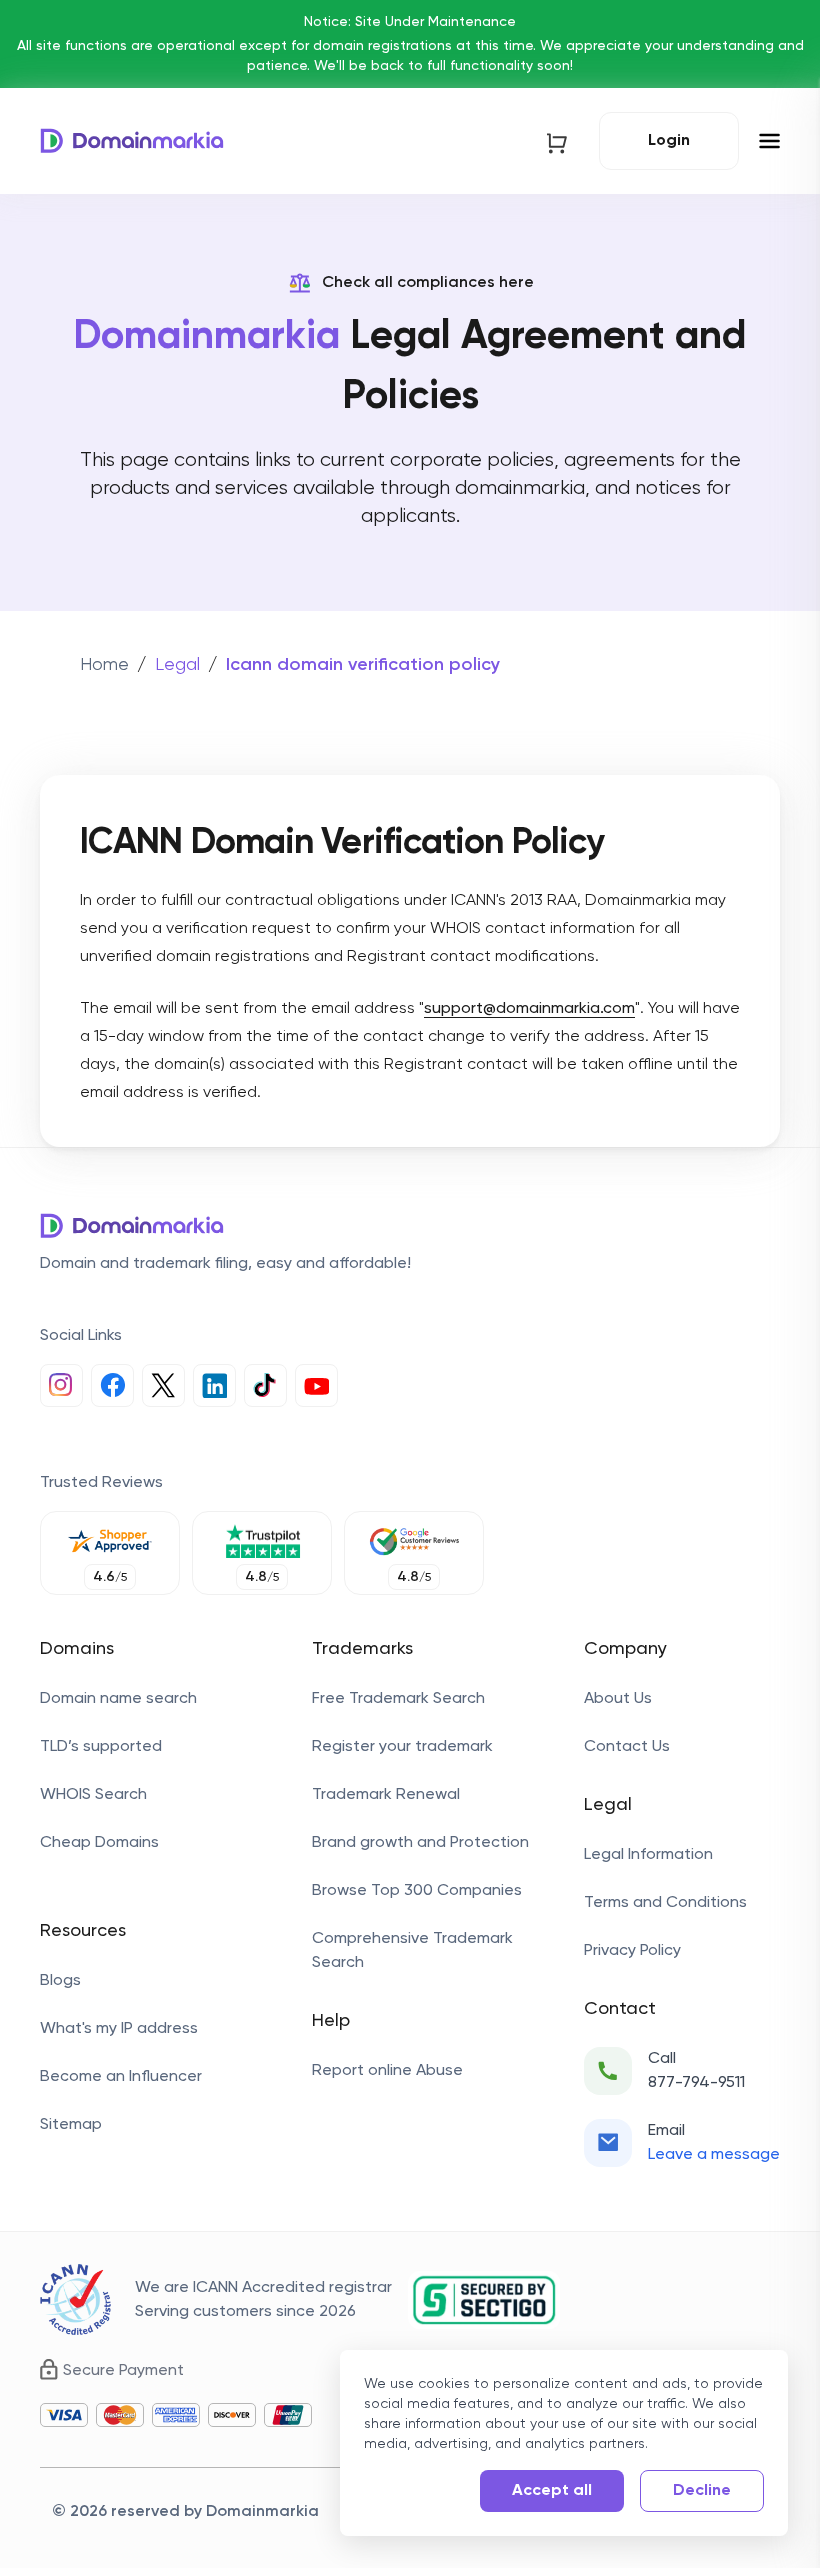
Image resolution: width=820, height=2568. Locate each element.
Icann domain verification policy (363, 665)
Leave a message (714, 2155)
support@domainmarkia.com (529, 1009)
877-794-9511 (696, 2083)
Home (104, 665)
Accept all (552, 2491)
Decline (702, 2491)
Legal (177, 665)
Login (669, 141)
